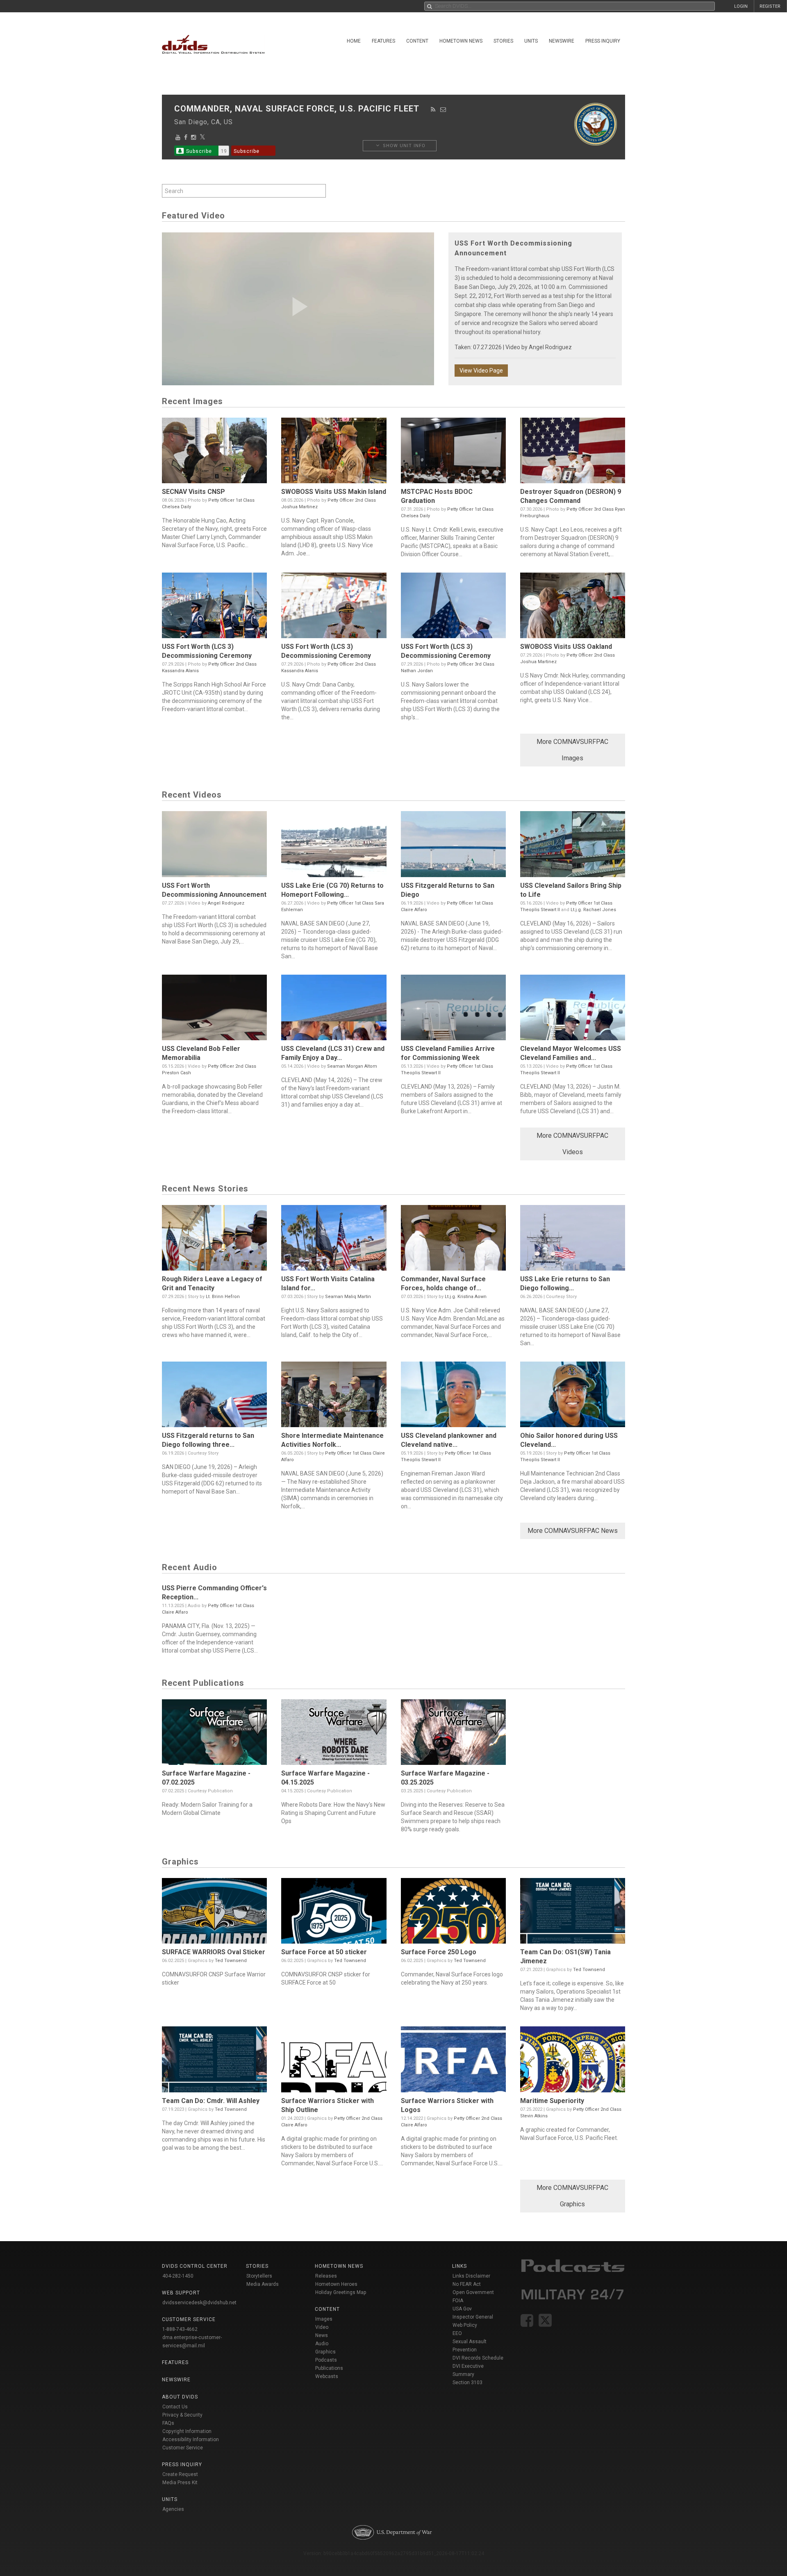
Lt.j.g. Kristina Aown (466, 1297)
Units (531, 41)
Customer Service (183, 2448)
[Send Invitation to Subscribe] (443, 109)
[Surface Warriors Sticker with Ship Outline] (334, 2061)
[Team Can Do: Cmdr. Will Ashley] (214, 2061)
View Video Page (481, 371)
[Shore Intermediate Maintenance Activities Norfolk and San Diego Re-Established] (334, 1396)
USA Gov (462, 2309)
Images (324, 2319)
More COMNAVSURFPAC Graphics (572, 2196)
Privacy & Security (182, 2415)
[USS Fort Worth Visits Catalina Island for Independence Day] (334, 1240)
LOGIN (741, 6)
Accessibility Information (191, 2440)
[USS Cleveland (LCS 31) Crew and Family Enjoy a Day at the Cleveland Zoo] (334, 1009)
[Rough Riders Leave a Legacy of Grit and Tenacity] (214, 1240)
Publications (329, 2368)
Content (417, 41)
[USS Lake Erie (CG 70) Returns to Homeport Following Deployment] (334, 846)
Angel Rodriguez (550, 347)
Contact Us (175, 2407)
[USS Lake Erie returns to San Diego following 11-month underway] (573, 1240)
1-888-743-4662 (180, 2329)
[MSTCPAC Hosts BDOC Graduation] (453, 452)
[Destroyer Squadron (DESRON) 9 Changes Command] (573, 452)
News (322, 2335)
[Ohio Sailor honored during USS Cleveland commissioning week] (573, 1396)
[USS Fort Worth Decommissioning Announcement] (214, 846)
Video (322, 2327)
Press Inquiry (603, 41)
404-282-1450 (178, 2276)
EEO (457, 2333)
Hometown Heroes (336, 2284)
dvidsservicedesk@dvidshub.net (199, 2303)
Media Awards (263, 2284)
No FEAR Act (467, 2284)
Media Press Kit (180, 2483)
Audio (322, 2344)
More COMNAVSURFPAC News (573, 1531)
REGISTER (770, 6)
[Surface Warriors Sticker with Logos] (453, 2061)
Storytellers (259, 2276)
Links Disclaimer (471, 2276)
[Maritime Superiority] (573, 2061)
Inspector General (473, 2317)
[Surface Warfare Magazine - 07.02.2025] (214, 1734)
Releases (326, 2276)
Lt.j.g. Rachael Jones (593, 910)
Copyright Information (187, 2431)
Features (383, 41)
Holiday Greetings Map (341, 2292)
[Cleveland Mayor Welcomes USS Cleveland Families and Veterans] (573, 1009)
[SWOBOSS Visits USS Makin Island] (334, 452)
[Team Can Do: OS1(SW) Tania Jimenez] (573, 1913)
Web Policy (465, 2325)
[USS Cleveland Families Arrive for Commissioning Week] (453, 1009)
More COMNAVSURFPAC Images (572, 750)
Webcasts (327, 2376)
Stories (503, 41)
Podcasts (326, 2360)
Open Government (473, 2292)
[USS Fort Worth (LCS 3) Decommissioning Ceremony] (214, 607)
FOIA (458, 2301)
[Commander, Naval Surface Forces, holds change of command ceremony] (453, 1240)
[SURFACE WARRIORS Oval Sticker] (214, 1913)
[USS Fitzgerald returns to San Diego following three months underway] (214, 1396)
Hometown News (461, 41)
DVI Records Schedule (478, 2358)
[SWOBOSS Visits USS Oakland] (573, 607)
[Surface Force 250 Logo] (453, 1913)
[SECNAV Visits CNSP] (214, 452)
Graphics (325, 2352)
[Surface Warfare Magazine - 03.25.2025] (453, 1734)
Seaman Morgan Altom (352, 1066)
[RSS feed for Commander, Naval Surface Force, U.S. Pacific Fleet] (433, 109)
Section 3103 (467, 2383)
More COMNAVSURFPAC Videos (572, 1144)
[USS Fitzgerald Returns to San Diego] (453, 846)
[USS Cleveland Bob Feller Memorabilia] (214, 1009)
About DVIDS (180, 2397)
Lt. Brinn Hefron (223, 1297)
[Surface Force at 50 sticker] (334, 1913)
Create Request (180, 2474)
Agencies (173, 2509)
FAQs (168, 2423)
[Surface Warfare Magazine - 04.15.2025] (334, 1734)
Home (354, 41)
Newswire (562, 41)
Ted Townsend (231, 1961)
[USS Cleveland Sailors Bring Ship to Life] (573, 846)
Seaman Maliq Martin (348, 1297)
